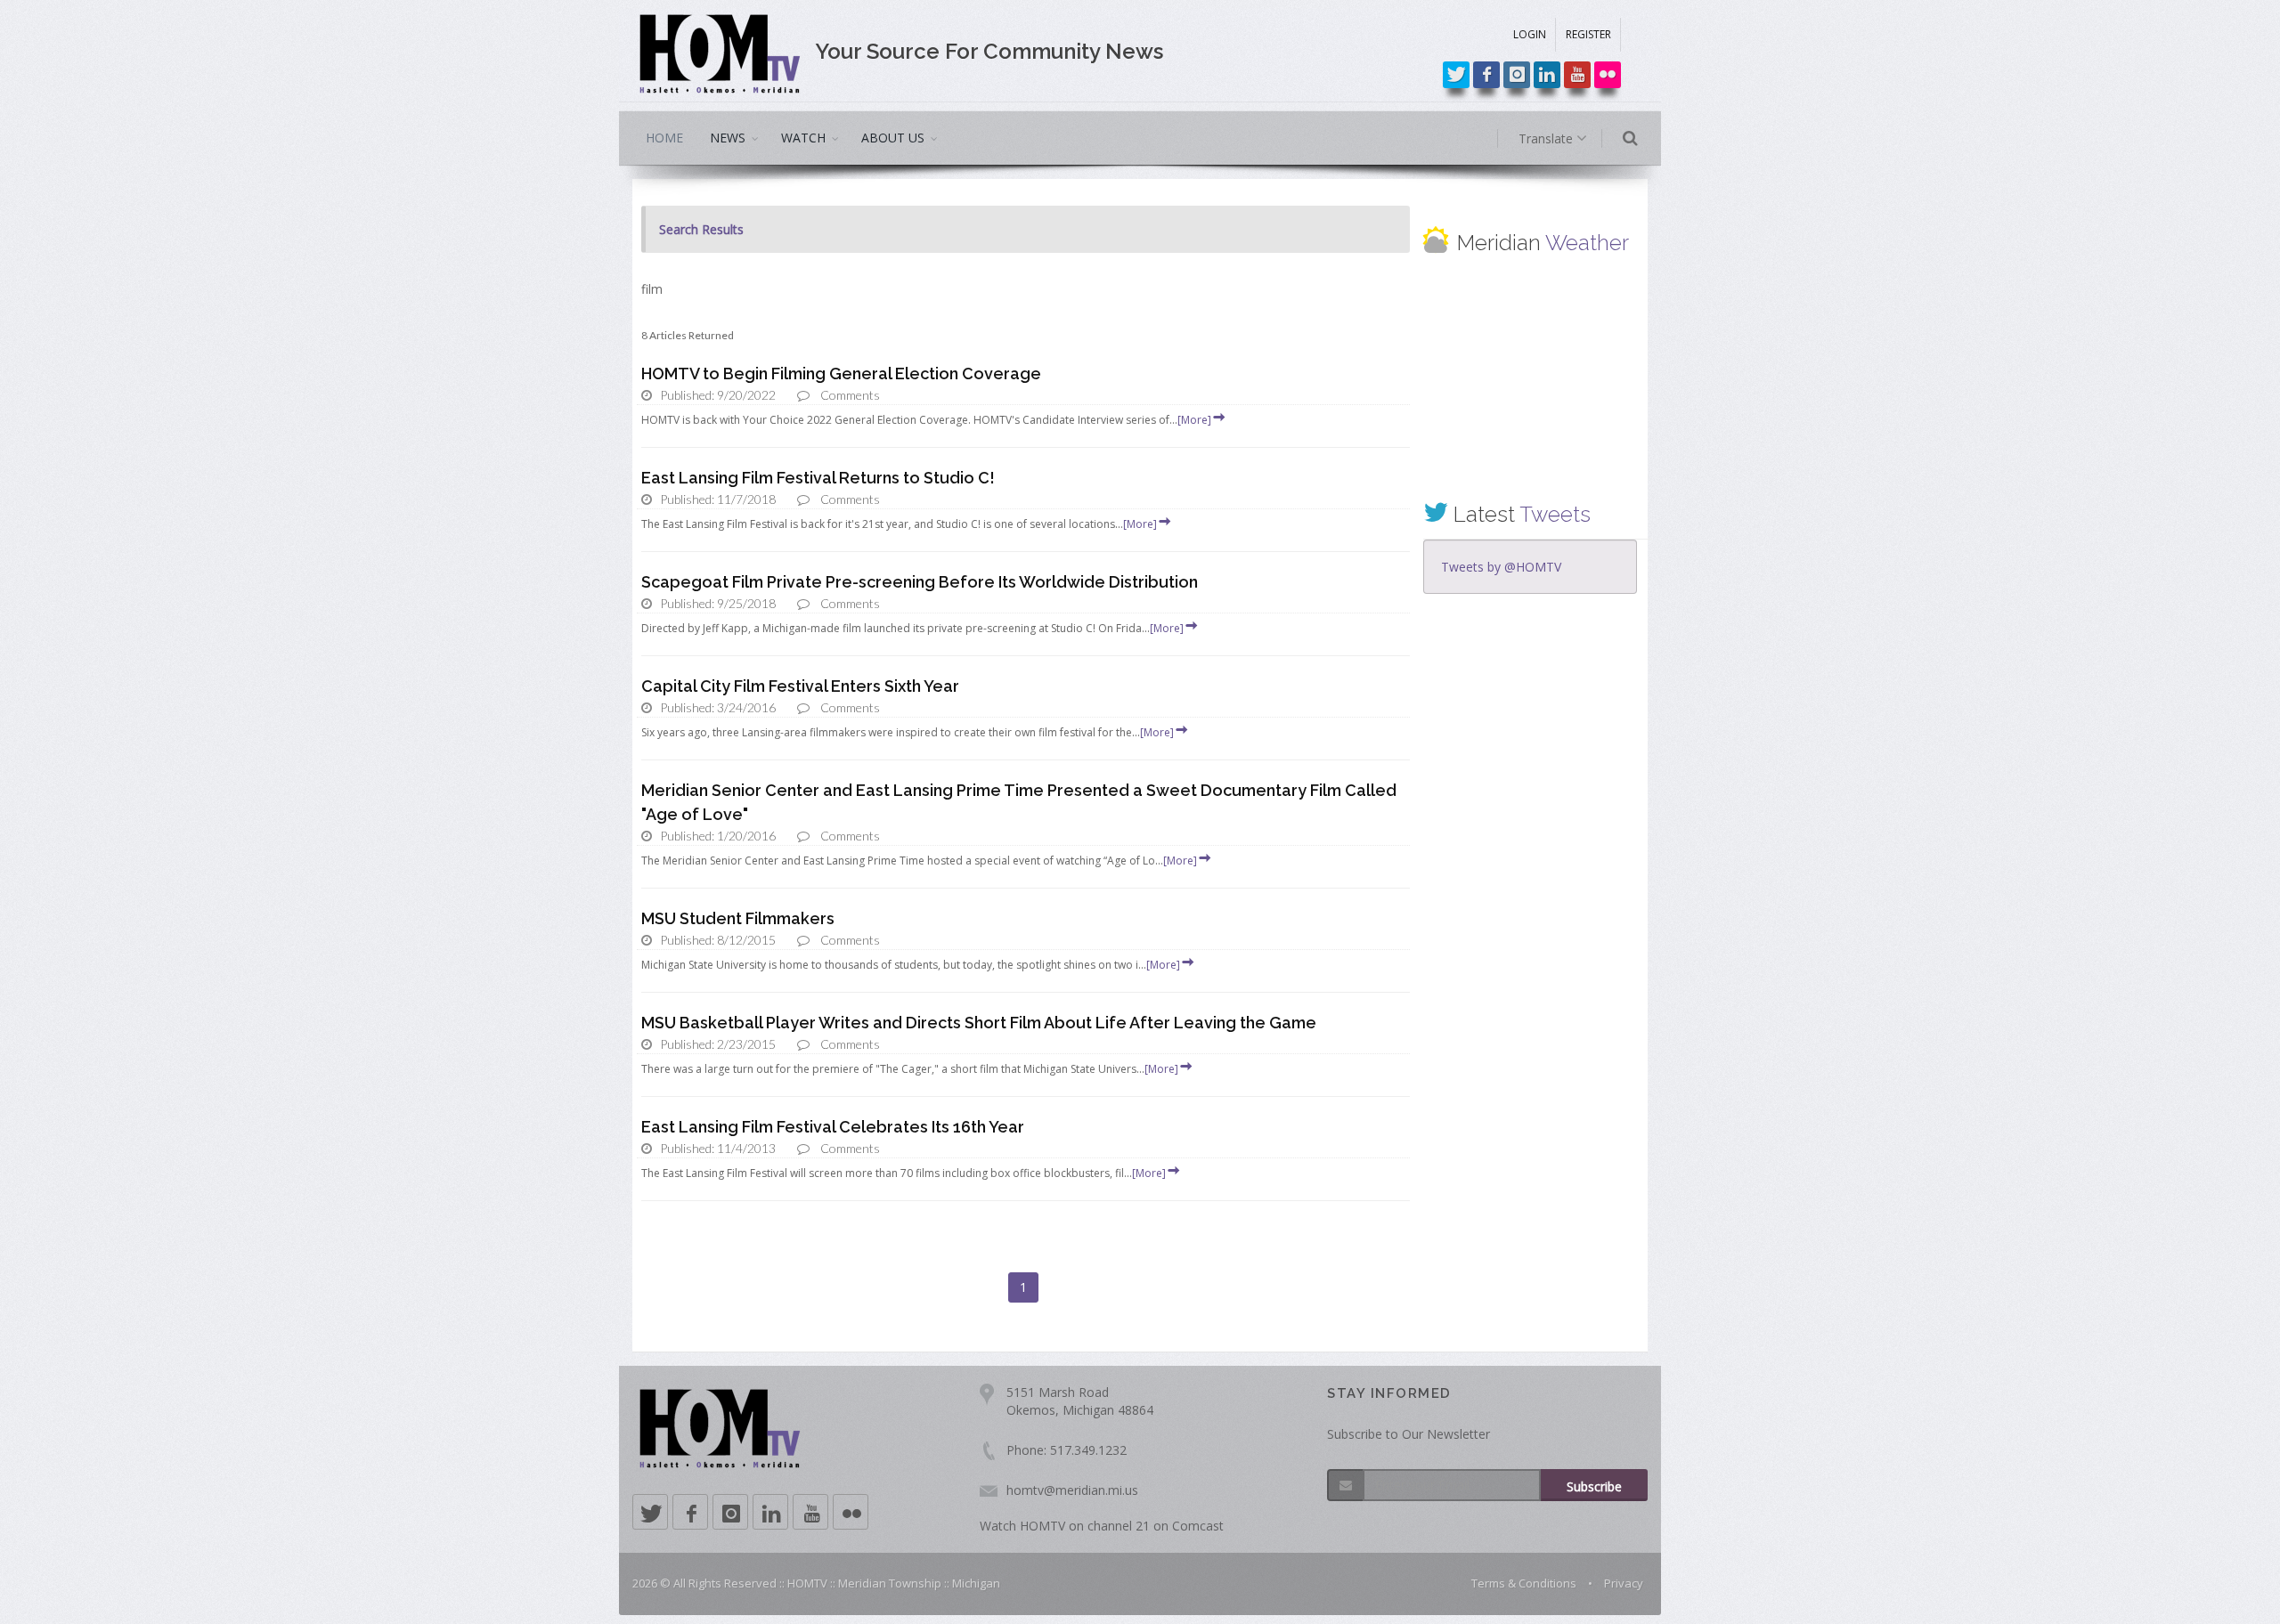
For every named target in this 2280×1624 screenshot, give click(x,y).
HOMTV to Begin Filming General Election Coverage (841, 374)
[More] (1194, 420)
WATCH (803, 138)
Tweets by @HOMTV (1501, 567)
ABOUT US (893, 138)
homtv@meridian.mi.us (1072, 1490)
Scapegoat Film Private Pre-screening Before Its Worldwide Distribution (920, 582)
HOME (664, 138)
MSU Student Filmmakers (738, 918)
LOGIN (1530, 34)
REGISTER (1588, 34)
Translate (1547, 138)
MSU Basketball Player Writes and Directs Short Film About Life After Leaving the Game (979, 1023)
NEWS (728, 138)
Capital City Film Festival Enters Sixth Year (800, 686)
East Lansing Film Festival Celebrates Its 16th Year (833, 1127)
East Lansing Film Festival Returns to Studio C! (818, 478)
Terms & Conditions (1524, 1583)
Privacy (1624, 1583)
